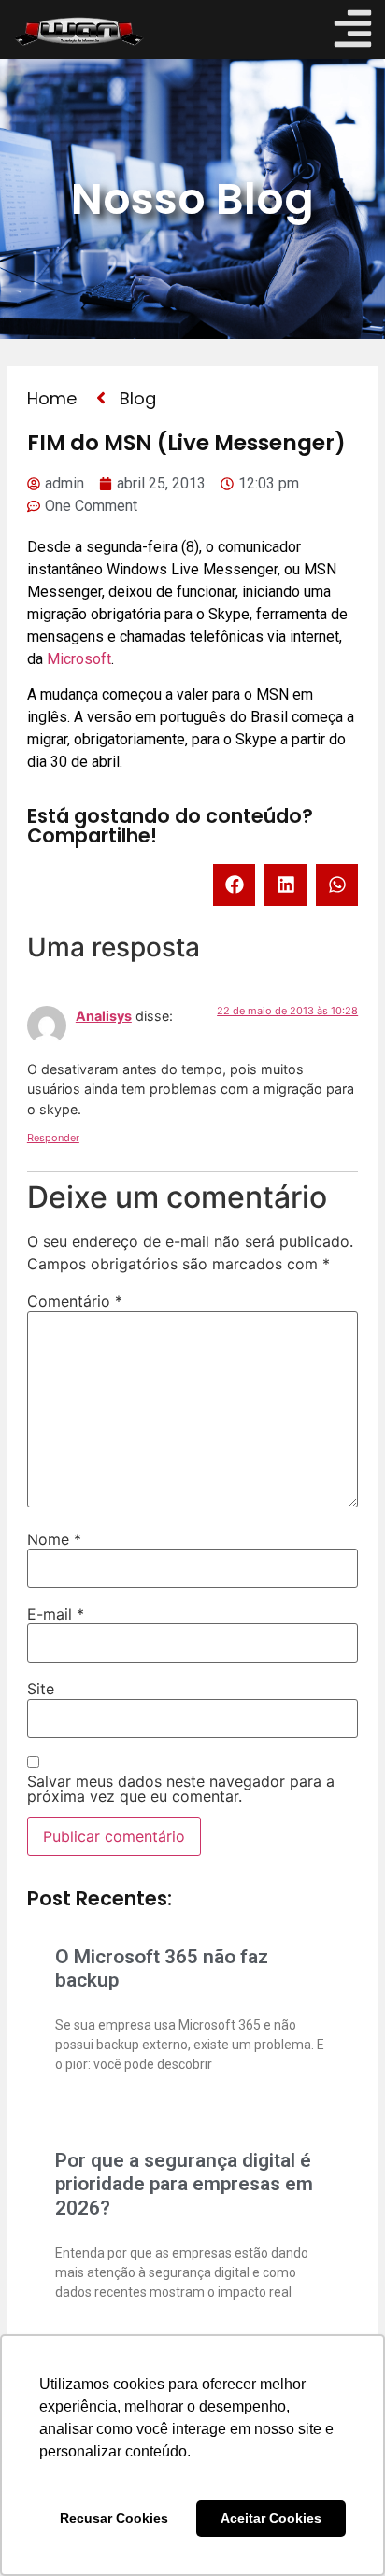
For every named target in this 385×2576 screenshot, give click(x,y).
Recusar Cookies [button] (114, 2518)
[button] (234, 885)
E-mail (56, 1614)
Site (41, 1689)
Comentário (75, 1301)
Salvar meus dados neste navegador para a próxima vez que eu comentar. (181, 1789)
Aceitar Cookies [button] (271, 2518)
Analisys (104, 1016)
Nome (54, 1539)
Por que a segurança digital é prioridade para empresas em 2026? (184, 2184)
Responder (53, 1138)
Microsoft (79, 659)
